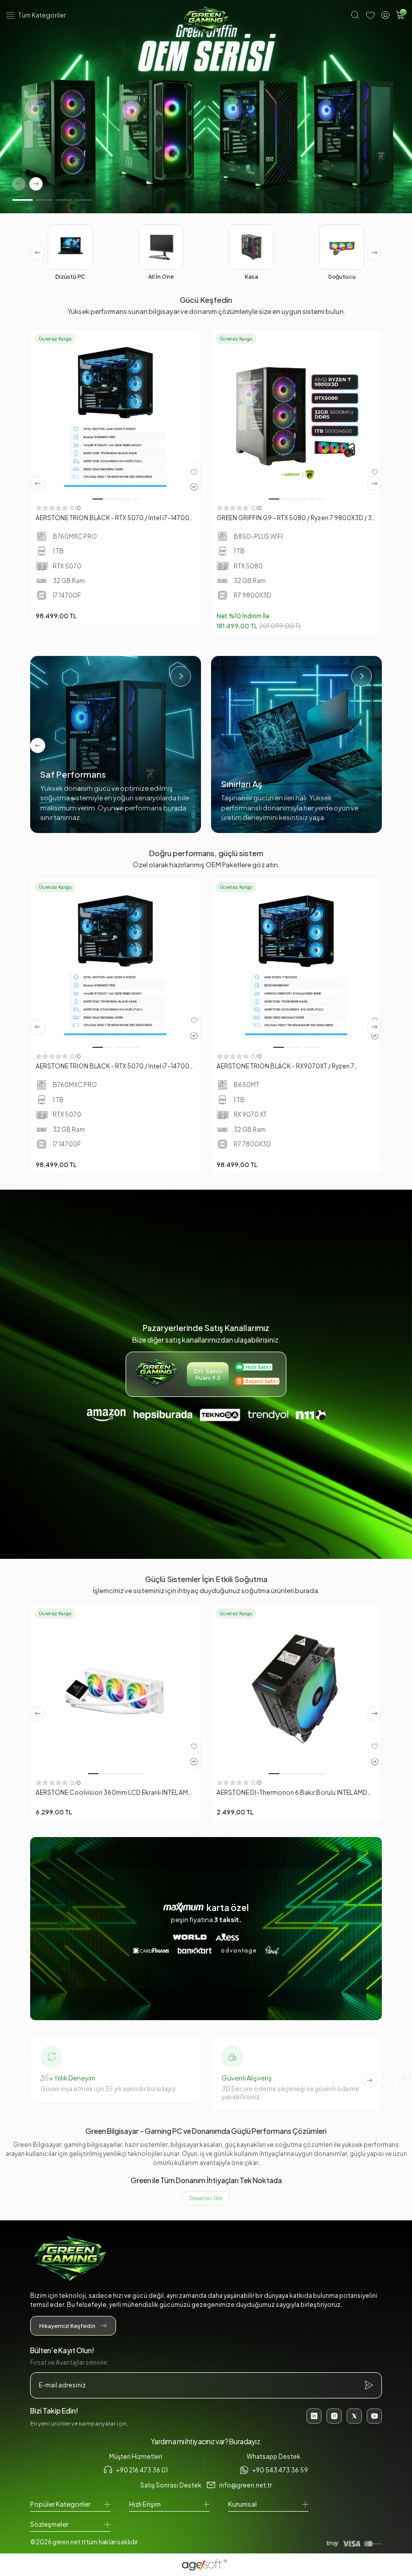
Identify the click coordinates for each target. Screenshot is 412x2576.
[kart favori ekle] (194, 471)
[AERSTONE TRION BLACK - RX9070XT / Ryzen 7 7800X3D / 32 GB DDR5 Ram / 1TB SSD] (296, 963)
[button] (23, 200)
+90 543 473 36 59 (280, 2470)
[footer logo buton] (206, 2260)
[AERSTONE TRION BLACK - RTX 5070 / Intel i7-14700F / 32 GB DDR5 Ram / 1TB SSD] (116, 414)
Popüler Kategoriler (60, 2504)
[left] (38, 253)
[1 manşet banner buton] (206, 107)
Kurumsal (242, 2504)
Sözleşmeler (49, 2524)
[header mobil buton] (206, 22)
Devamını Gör (206, 2198)
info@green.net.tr (245, 2485)
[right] (374, 253)
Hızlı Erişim (145, 2504)
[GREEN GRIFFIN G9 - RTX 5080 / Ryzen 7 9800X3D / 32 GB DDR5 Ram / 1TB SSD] (296, 414)
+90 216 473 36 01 (142, 2470)
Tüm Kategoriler (42, 15)
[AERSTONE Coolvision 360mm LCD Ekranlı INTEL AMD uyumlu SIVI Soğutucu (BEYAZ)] (116, 1689)
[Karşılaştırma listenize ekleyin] (194, 486)
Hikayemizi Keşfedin (67, 2326)
